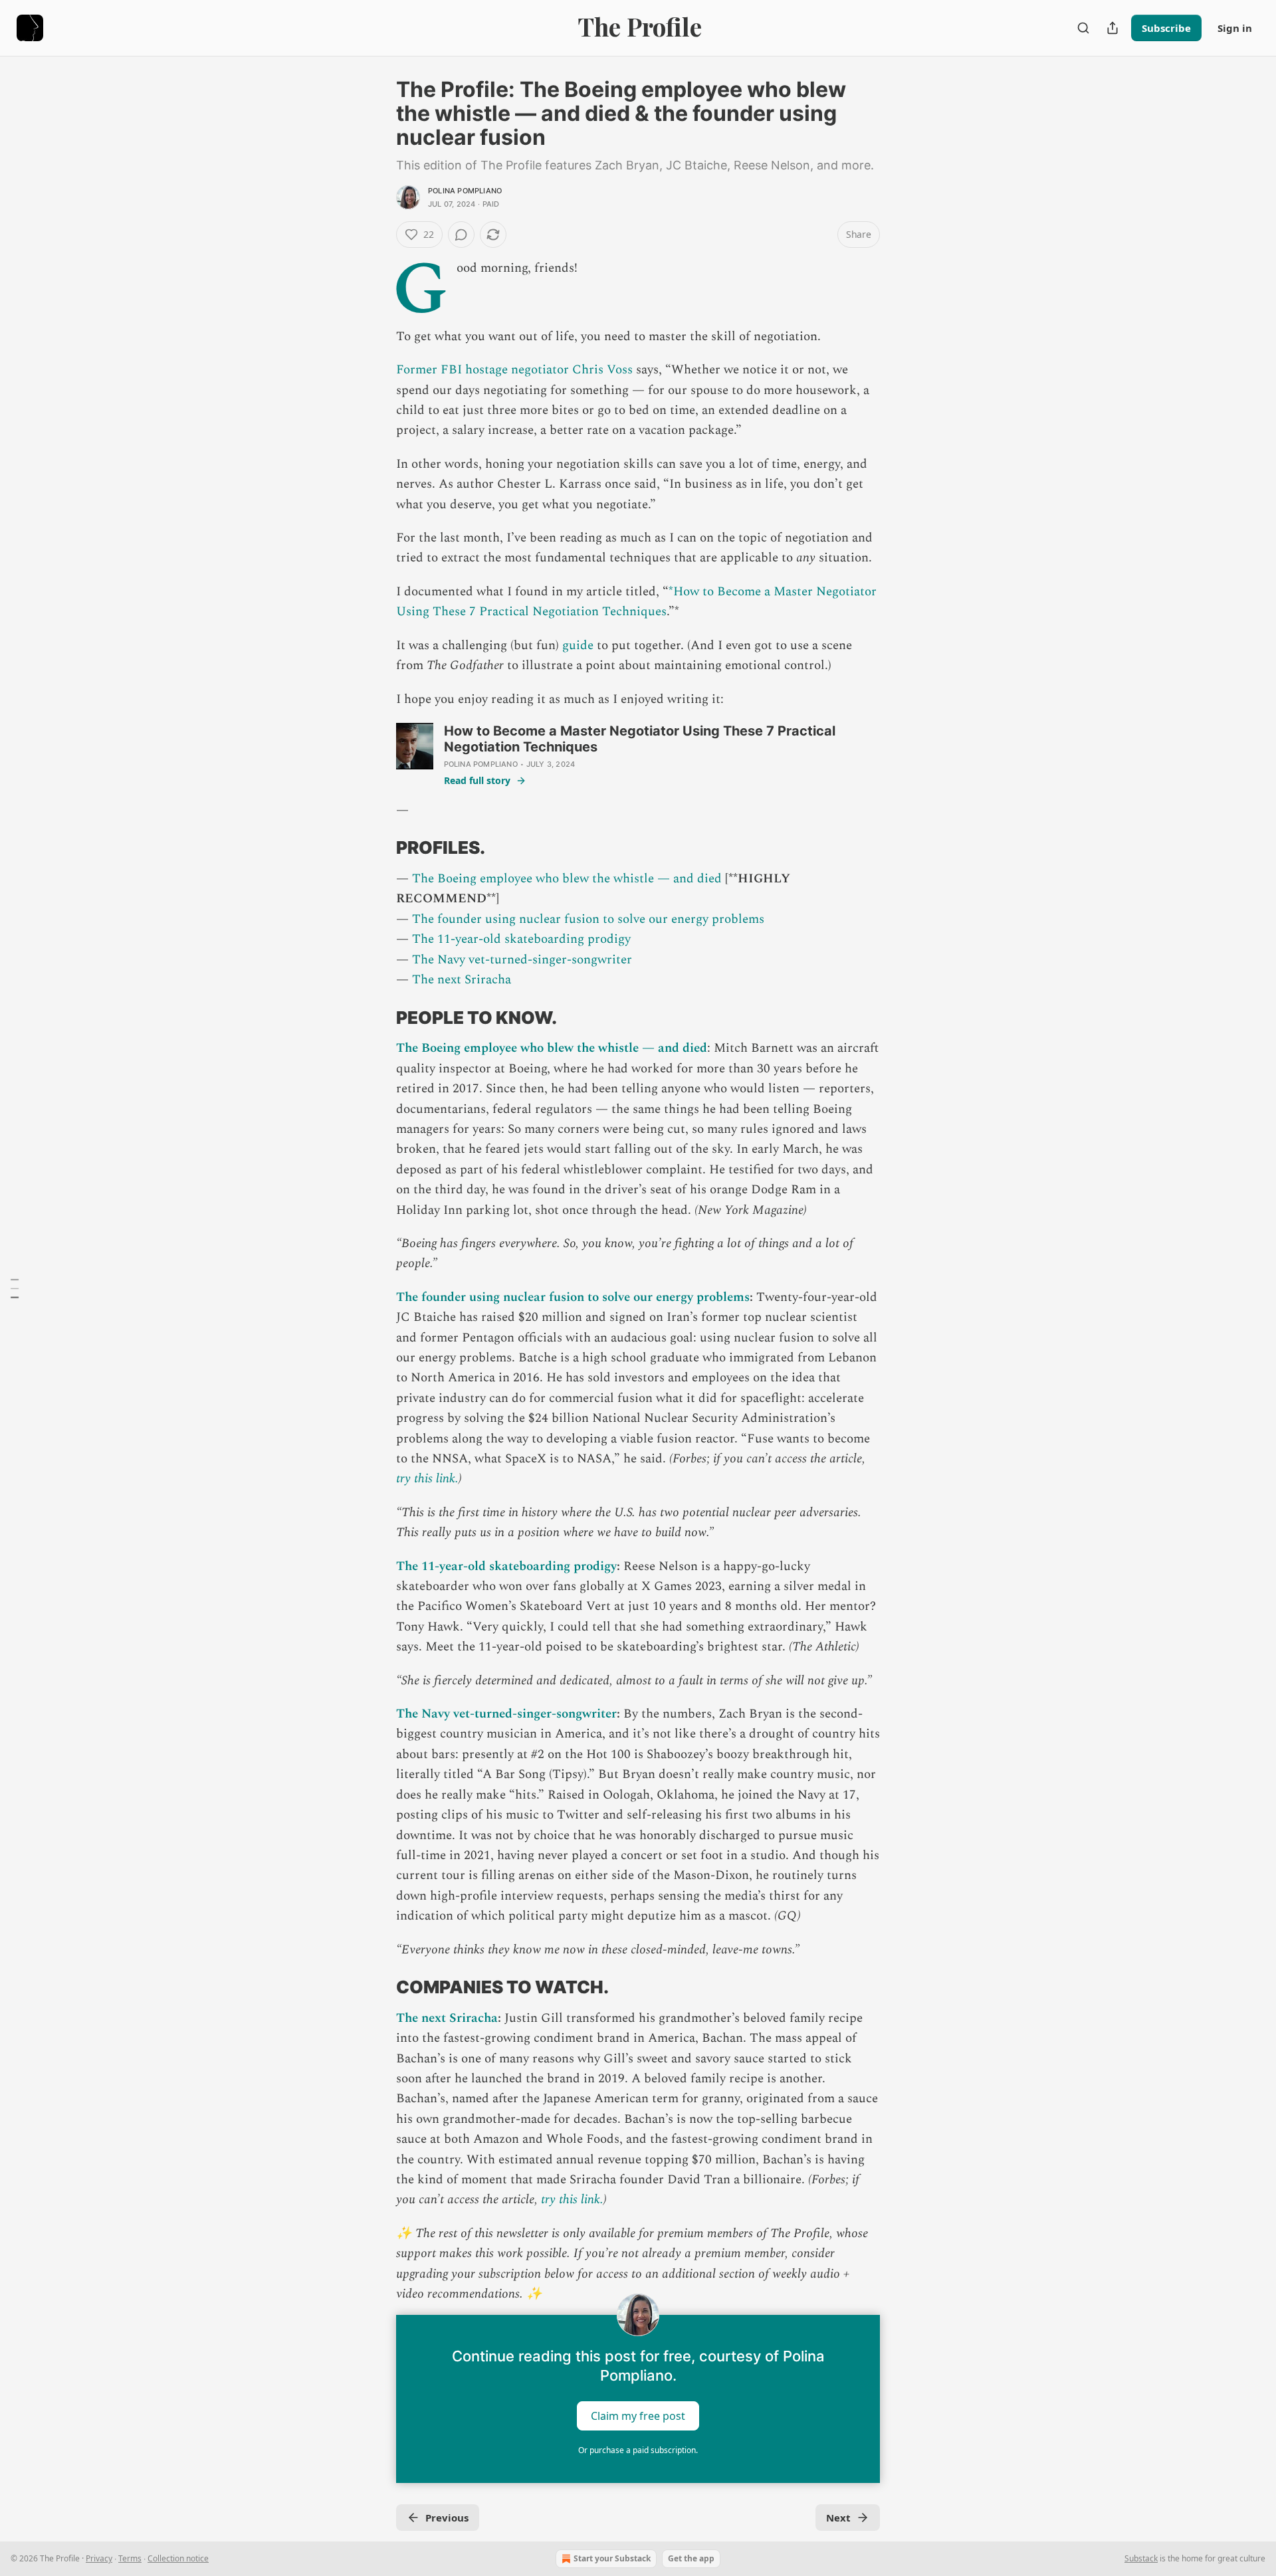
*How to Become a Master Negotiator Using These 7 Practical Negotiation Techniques (636, 602)
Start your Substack (612, 2558)
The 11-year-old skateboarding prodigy (521, 939)
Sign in (1235, 28)
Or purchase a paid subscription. (638, 2450)
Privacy (99, 2558)
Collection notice (178, 2558)
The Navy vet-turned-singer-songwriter (522, 960)
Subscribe (1166, 28)
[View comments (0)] (461, 235)
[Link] (377, 848)
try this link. (427, 1479)
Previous (447, 2518)
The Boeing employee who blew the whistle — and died (567, 879)
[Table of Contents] (15, 1288)
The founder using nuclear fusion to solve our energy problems (588, 919)
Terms (130, 2558)
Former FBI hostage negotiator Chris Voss (514, 370)
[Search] (1083, 28)
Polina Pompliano (465, 191)
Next (838, 2518)
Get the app (691, 2558)
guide (578, 645)
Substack (1141, 2558)
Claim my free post (638, 2416)
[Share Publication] (1113, 28)
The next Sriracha (462, 980)
